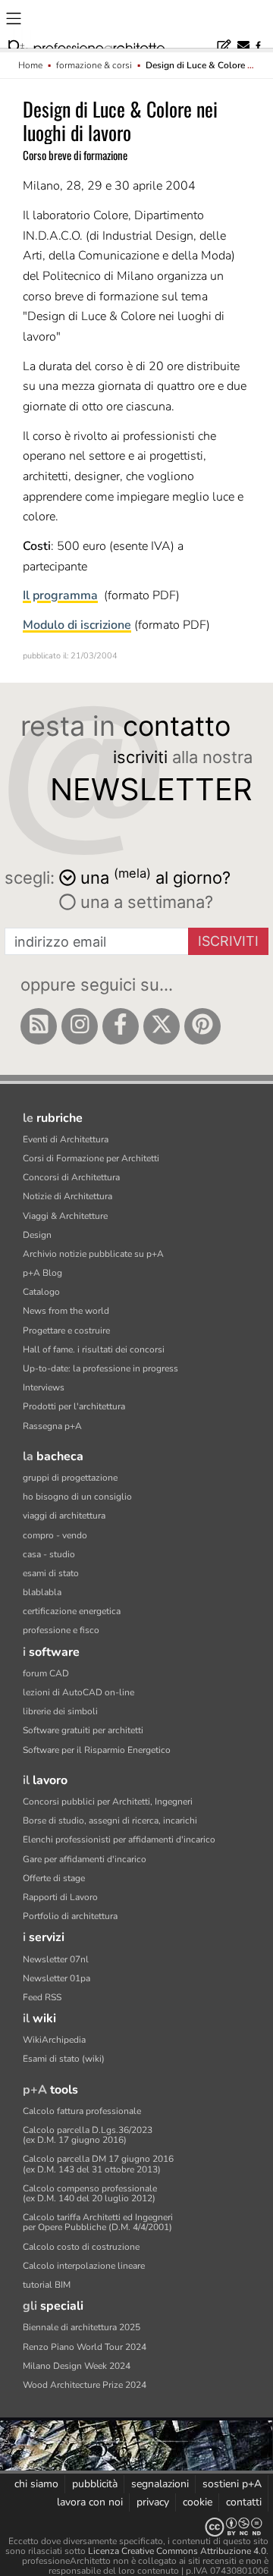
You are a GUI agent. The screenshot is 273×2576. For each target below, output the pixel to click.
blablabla (42, 1592)
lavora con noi (90, 2502)
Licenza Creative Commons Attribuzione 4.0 (177, 2551)
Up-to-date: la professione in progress (100, 1368)
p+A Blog (42, 1273)
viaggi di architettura (64, 1516)
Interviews (44, 1387)
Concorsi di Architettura (71, 1177)
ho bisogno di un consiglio (77, 1497)
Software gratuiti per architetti (83, 1730)
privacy (153, 2502)
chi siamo (36, 2484)
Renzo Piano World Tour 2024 (85, 2347)
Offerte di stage (54, 1878)
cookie (198, 2502)
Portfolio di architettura (70, 1916)
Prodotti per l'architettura (74, 1406)
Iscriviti (228, 941)
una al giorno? (155, 876)
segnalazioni (160, 2484)
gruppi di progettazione (70, 1478)
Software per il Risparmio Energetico (97, 1750)
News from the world (66, 1311)
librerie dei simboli (60, 1711)
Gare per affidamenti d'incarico (85, 1859)
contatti (244, 2502)
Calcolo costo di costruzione (81, 2247)
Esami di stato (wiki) (64, 2059)
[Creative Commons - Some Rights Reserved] (136, 2527)
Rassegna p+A (52, 1426)
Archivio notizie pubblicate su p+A (93, 1254)
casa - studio (49, 1554)
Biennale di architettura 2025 (82, 2327)
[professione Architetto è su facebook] (121, 1026)
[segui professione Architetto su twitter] (162, 1026)
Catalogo (41, 1292)
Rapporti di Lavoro (60, 1897)
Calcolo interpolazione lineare (84, 2266)
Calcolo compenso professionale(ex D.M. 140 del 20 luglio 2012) (90, 2193)
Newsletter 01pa (56, 1978)
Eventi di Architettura (66, 1139)
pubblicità (95, 2484)
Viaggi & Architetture (65, 1216)
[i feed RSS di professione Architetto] (39, 1026)
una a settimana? (144, 902)
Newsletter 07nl (56, 1959)
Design (37, 1235)
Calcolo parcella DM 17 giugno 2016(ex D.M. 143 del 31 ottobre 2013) (98, 2164)
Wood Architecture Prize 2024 (85, 2385)
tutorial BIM (47, 2285)
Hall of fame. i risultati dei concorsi (94, 1349)
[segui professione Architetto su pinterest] (202, 1026)
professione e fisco (61, 1630)
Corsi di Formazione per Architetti (91, 1158)
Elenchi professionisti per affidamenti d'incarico (119, 1839)
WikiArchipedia (54, 2040)
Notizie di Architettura (67, 1196)
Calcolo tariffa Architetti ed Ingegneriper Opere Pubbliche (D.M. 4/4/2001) (98, 2222)
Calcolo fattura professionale (82, 2111)
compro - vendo (55, 1535)
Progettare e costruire (66, 1330)
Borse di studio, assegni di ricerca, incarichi (110, 1820)
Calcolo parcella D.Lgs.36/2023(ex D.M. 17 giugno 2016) (88, 2135)
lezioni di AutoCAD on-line (78, 1692)
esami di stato (51, 1573)
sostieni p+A (232, 2484)
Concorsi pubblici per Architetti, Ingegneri (108, 1802)
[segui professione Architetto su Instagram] (80, 1026)
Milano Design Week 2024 (77, 2366)
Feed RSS (42, 1997)
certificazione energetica (72, 1611)
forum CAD (46, 1673)
